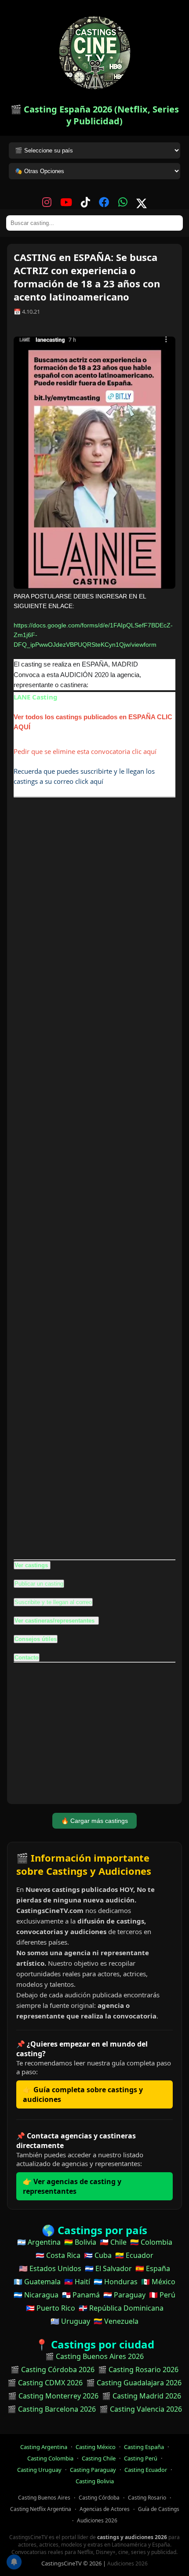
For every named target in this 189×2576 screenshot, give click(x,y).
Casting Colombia (50, 2458)
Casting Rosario (147, 2498)
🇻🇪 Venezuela (116, 2321)
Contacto (27, 1658)
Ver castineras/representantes (55, 1621)
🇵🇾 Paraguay (124, 2295)
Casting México (96, 2447)
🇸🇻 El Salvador (108, 2268)
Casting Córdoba (99, 2498)
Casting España (144, 2447)
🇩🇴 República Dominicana (121, 2308)
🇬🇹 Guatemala (37, 2282)
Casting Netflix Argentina (41, 2509)
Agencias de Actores (105, 2509)
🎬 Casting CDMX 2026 (45, 2383)
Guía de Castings (159, 2509)
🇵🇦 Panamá (81, 2295)
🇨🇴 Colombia (151, 2242)
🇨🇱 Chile (113, 2242)
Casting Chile (99, 2458)
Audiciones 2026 (97, 2520)
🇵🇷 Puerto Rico (51, 2308)
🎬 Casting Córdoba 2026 (53, 2369)
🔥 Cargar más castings (94, 1821)
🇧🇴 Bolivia (80, 2242)
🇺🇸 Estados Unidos (50, 2268)
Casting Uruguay (39, 2470)
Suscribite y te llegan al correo (53, 1602)
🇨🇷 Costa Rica (58, 2255)
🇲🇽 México (158, 2282)
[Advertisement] (94, 1178)
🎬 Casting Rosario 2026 (138, 2369)
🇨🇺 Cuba (98, 2255)
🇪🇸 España (153, 2268)
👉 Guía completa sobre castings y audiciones (83, 2094)
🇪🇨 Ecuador (134, 2255)
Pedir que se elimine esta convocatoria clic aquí (85, 751)
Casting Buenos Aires (44, 2498)
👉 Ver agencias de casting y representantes (72, 2186)
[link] (36, 697)
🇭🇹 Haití (77, 2282)
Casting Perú (141, 2458)
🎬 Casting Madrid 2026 (142, 2396)
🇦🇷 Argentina (39, 2242)
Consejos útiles (36, 1639)
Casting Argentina (44, 2447)
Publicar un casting (39, 1584)
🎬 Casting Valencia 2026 (141, 2409)
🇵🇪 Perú (162, 2295)
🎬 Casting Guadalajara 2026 (134, 2383)
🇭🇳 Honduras (116, 2282)
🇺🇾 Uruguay (70, 2321)
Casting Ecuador (146, 2470)
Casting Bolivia (95, 2481)
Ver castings (31, 1565)
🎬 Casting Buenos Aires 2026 (94, 2356)
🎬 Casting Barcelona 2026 (52, 2409)
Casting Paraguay (93, 2470)
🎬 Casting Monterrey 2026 (53, 2396)
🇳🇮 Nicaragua (36, 2295)
